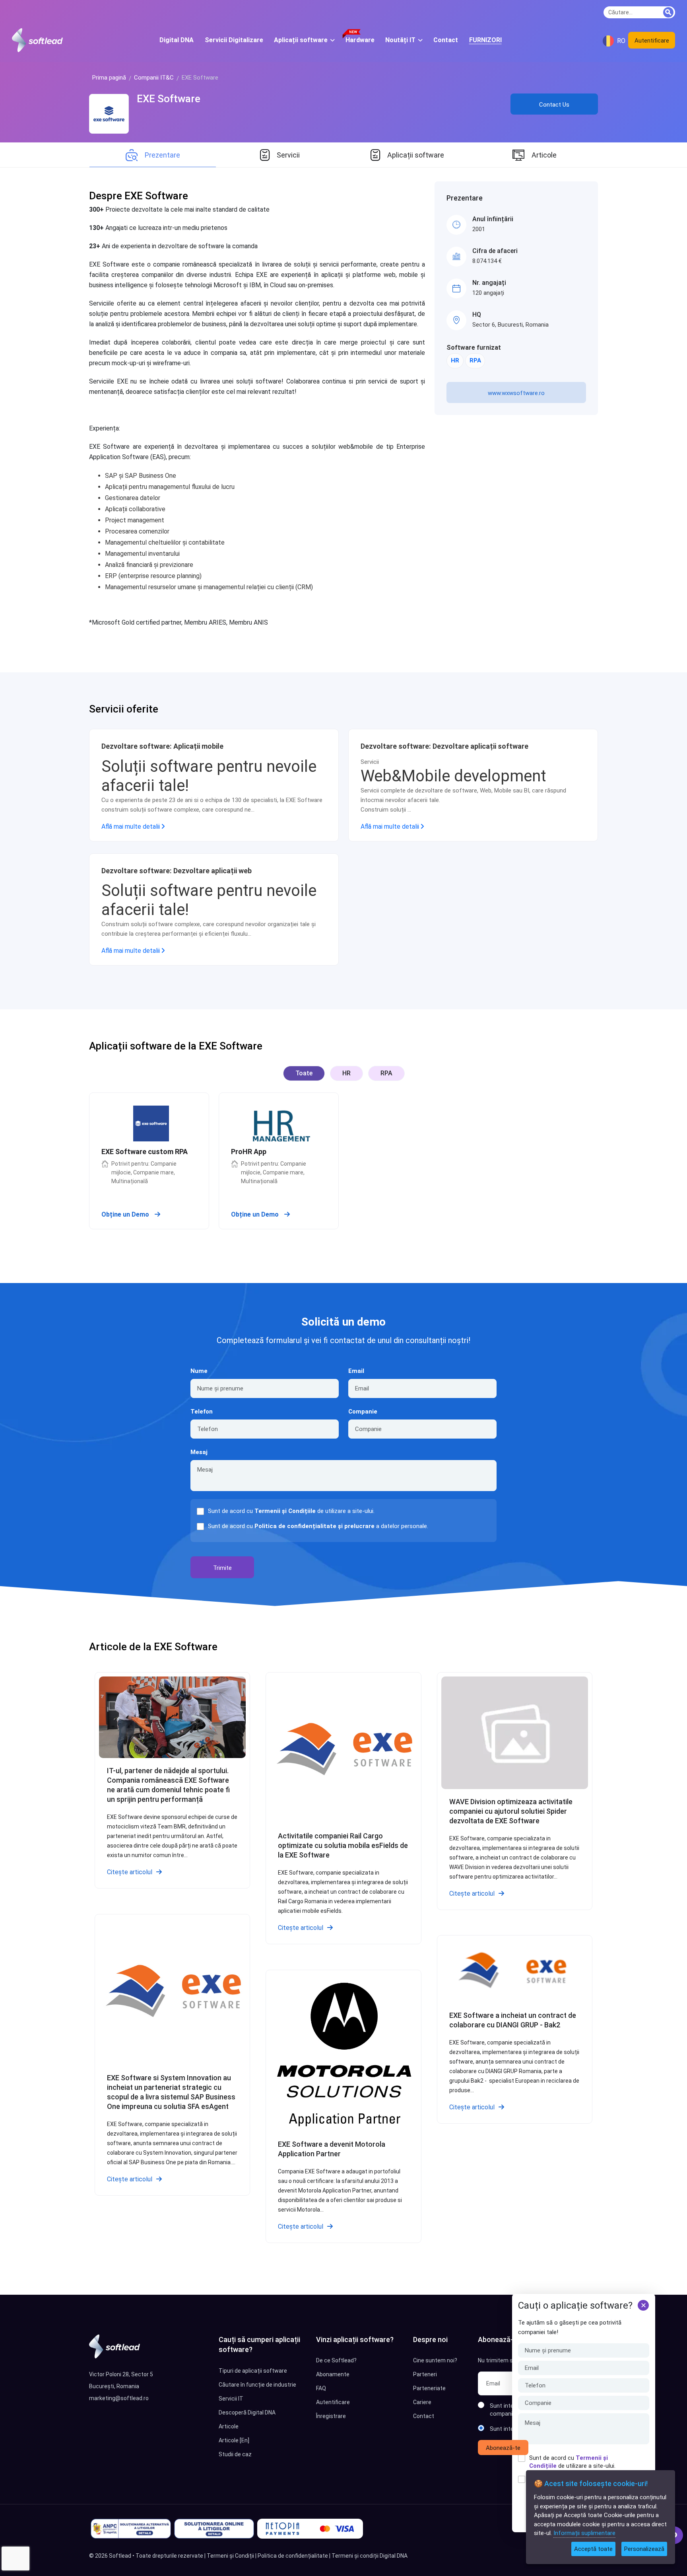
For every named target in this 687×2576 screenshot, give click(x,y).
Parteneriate (429, 2388)
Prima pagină (109, 78)
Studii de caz (235, 2454)
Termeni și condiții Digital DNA (370, 2556)
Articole (229, 2426)
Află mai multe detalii (131, 827)
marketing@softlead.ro (119, 2398)
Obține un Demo (126, 1214)
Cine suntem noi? (435, 2360)
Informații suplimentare (584, 2533)
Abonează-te (503, 2448)
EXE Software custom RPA (145, 1152)
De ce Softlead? (336, 2360)
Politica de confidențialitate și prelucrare (314, 1526)
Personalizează (644, 2549)
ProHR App (249, 1152)
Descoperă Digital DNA (247, 2412)
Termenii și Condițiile (285, 1511)
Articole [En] (234, 2440)
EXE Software (169, 99)
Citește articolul (130, 1872)
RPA (475, 360)
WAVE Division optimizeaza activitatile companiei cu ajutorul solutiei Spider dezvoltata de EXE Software (511, 1811)
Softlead (120, 2556)
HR (455, 360)
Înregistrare (331, 2416)
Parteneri (425, 2374)
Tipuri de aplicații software (253, 2371)
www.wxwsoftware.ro (516, 393)
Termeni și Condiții (230, 2556)
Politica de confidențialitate (293, 2556)
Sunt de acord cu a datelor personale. (318, 1526)
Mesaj (199, 1452)
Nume (199, 1371)
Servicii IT (231, 2399)
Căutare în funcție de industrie (257, 2385)
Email (356, 1371)
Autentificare (652, 41)
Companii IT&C (154, 78)
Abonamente (333, 2374)
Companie (363, 1412)
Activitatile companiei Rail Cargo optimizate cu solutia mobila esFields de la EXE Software (343, 1845)
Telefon (202, 1412)
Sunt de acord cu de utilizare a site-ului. (572, 2462)
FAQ (321, 2388)
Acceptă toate (593, 2549)
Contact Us (554, 105)
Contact (424, 2416)
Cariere (422, 2402)
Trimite (222, 1568)
